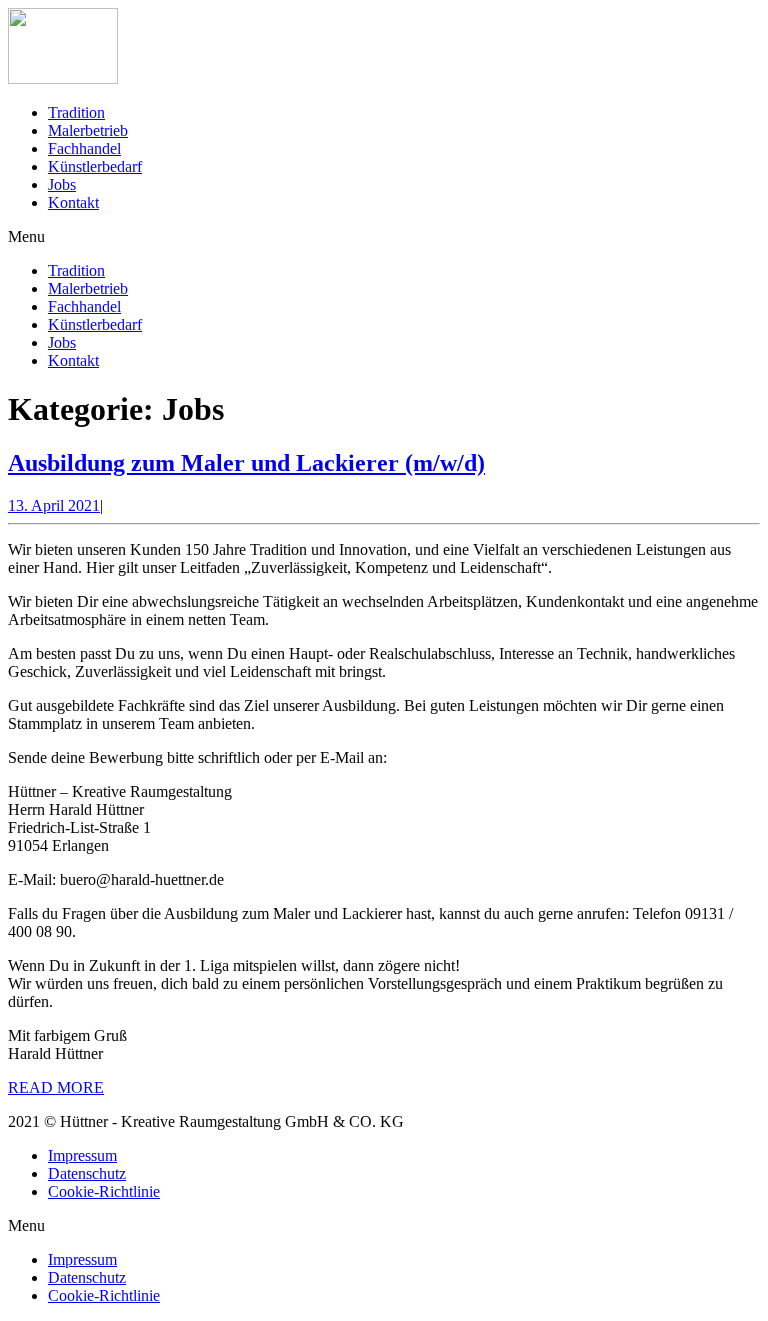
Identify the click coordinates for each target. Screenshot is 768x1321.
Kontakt (73, 202)
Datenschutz (87, 1173)
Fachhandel (84, 148)
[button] (384, 237)
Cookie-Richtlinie (104, 1191)
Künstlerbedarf (95, 166)
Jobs (62, 184)
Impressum (82, 1155)
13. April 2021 (54, 505)
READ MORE (56, 1087)
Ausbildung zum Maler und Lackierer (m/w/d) (246, 463)
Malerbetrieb (88, 130)
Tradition (76, 112)
